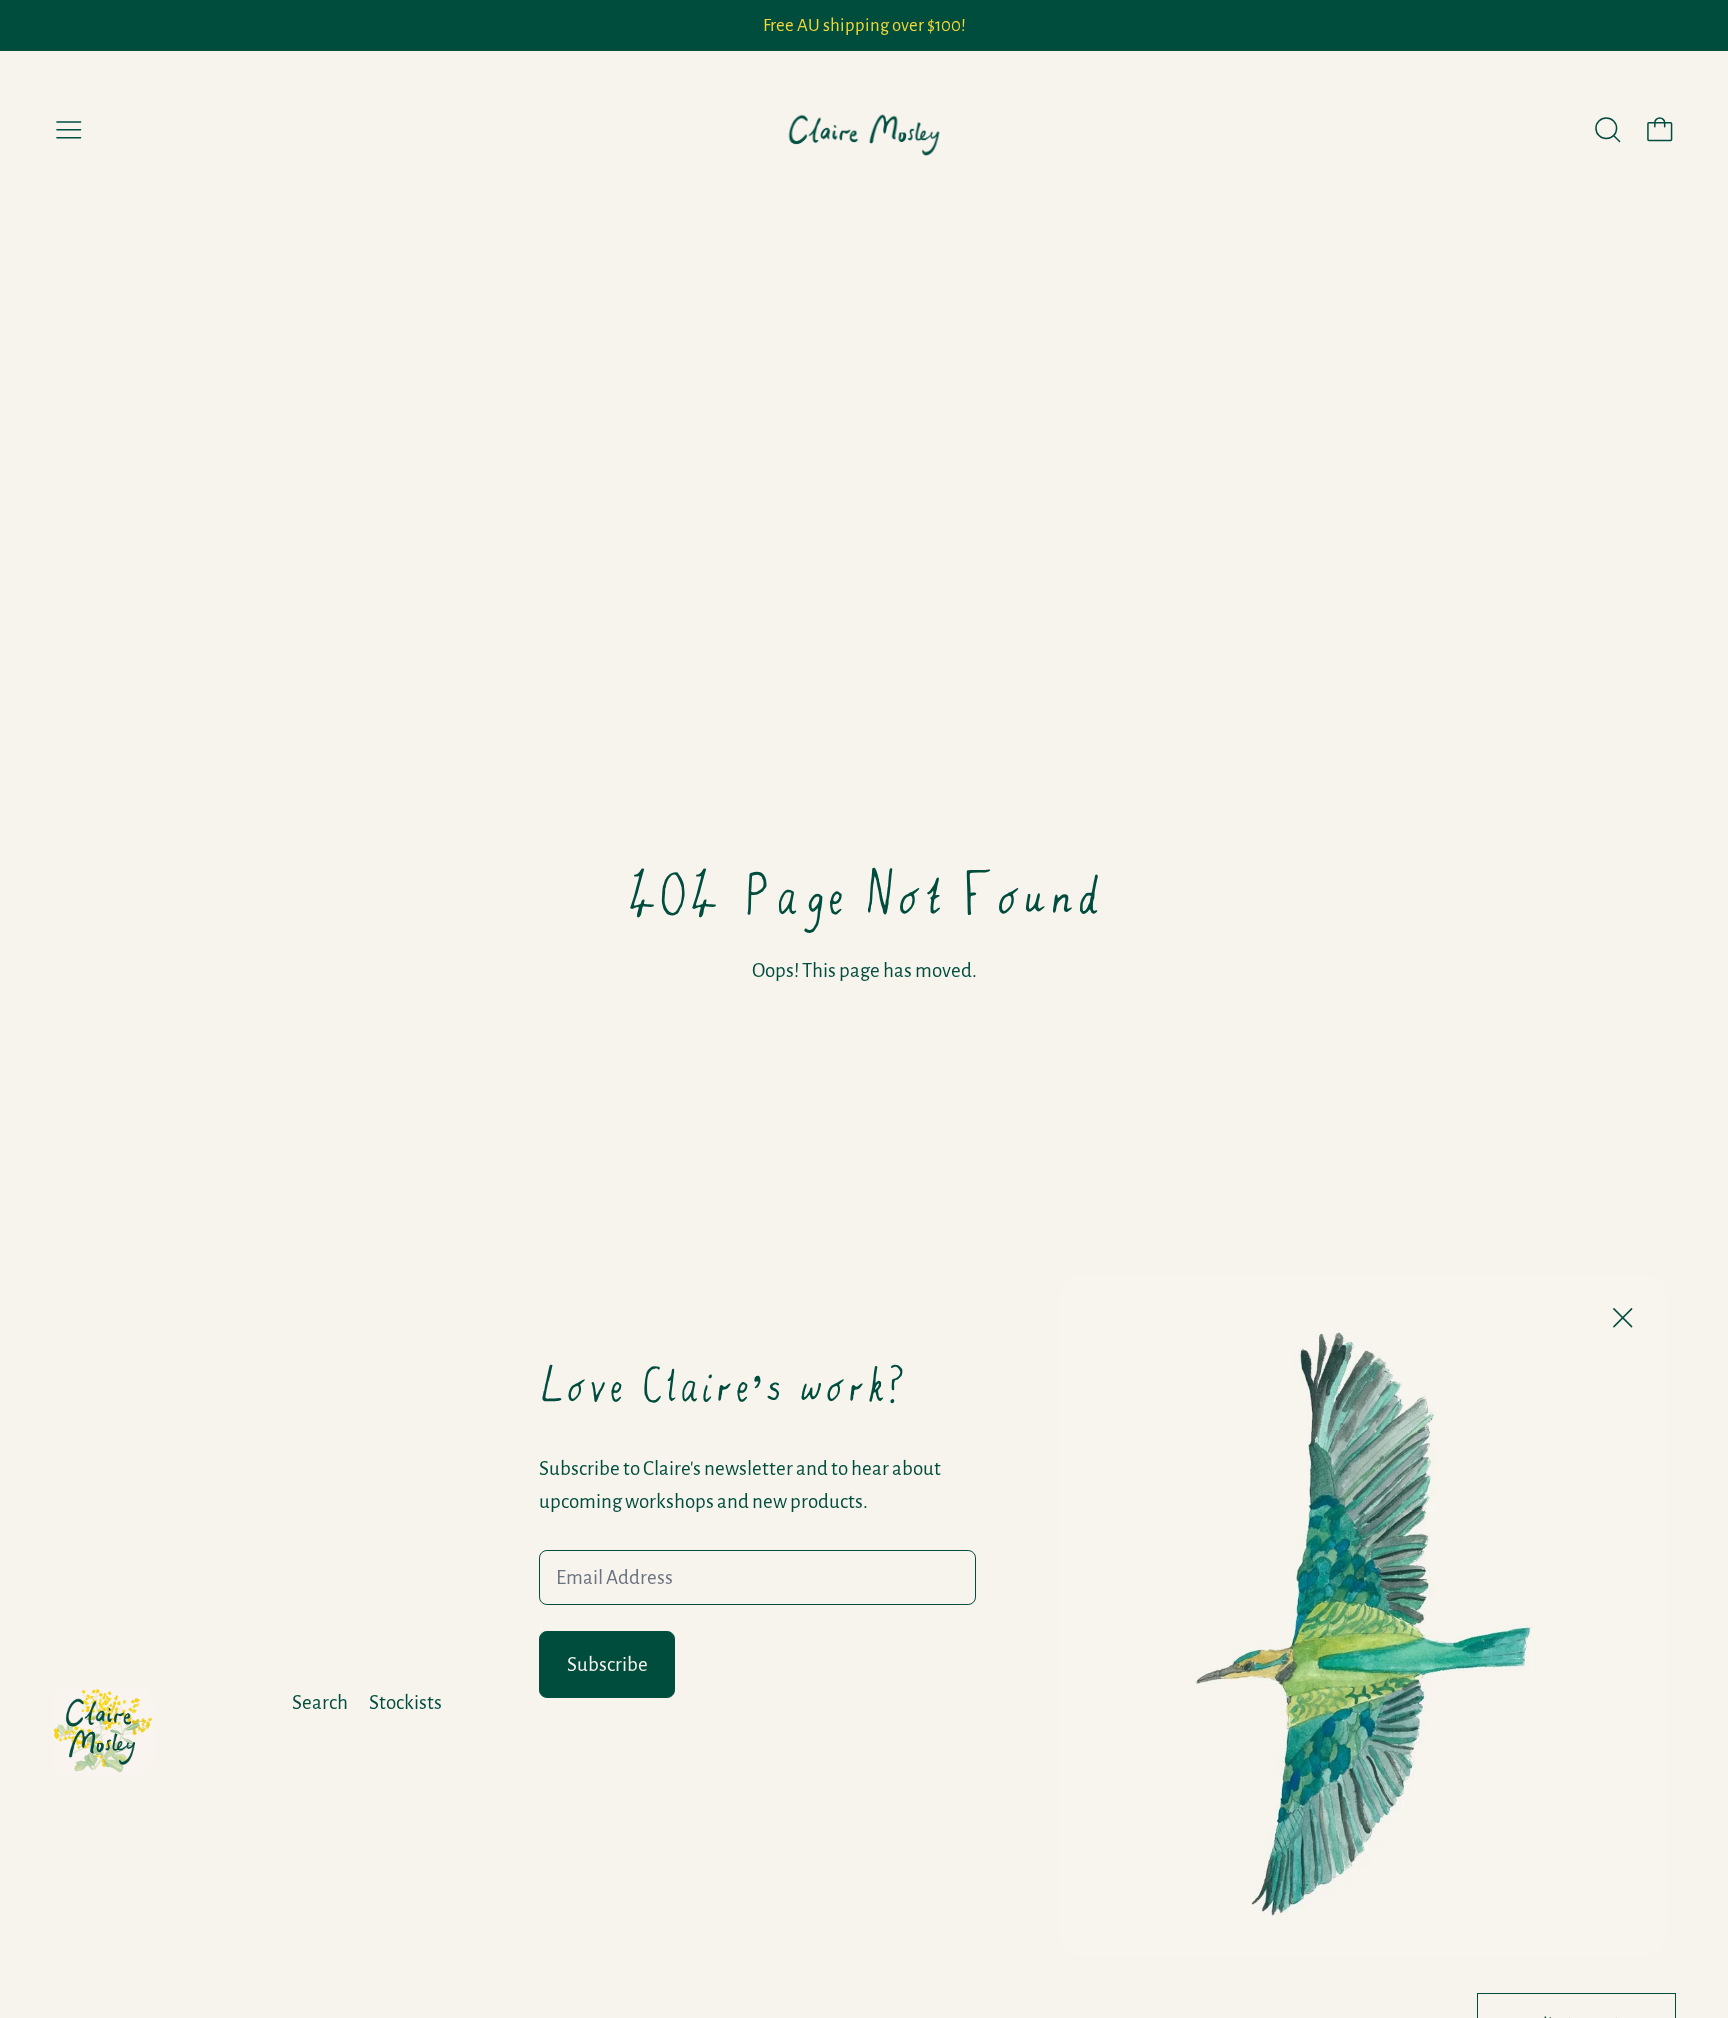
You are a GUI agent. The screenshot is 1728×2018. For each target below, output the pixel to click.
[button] (1608, 130)
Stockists (405, 1702)
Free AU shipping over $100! (864, 25)
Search (320, 1702)
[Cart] (1660, 130)
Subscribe (607, 1664)
